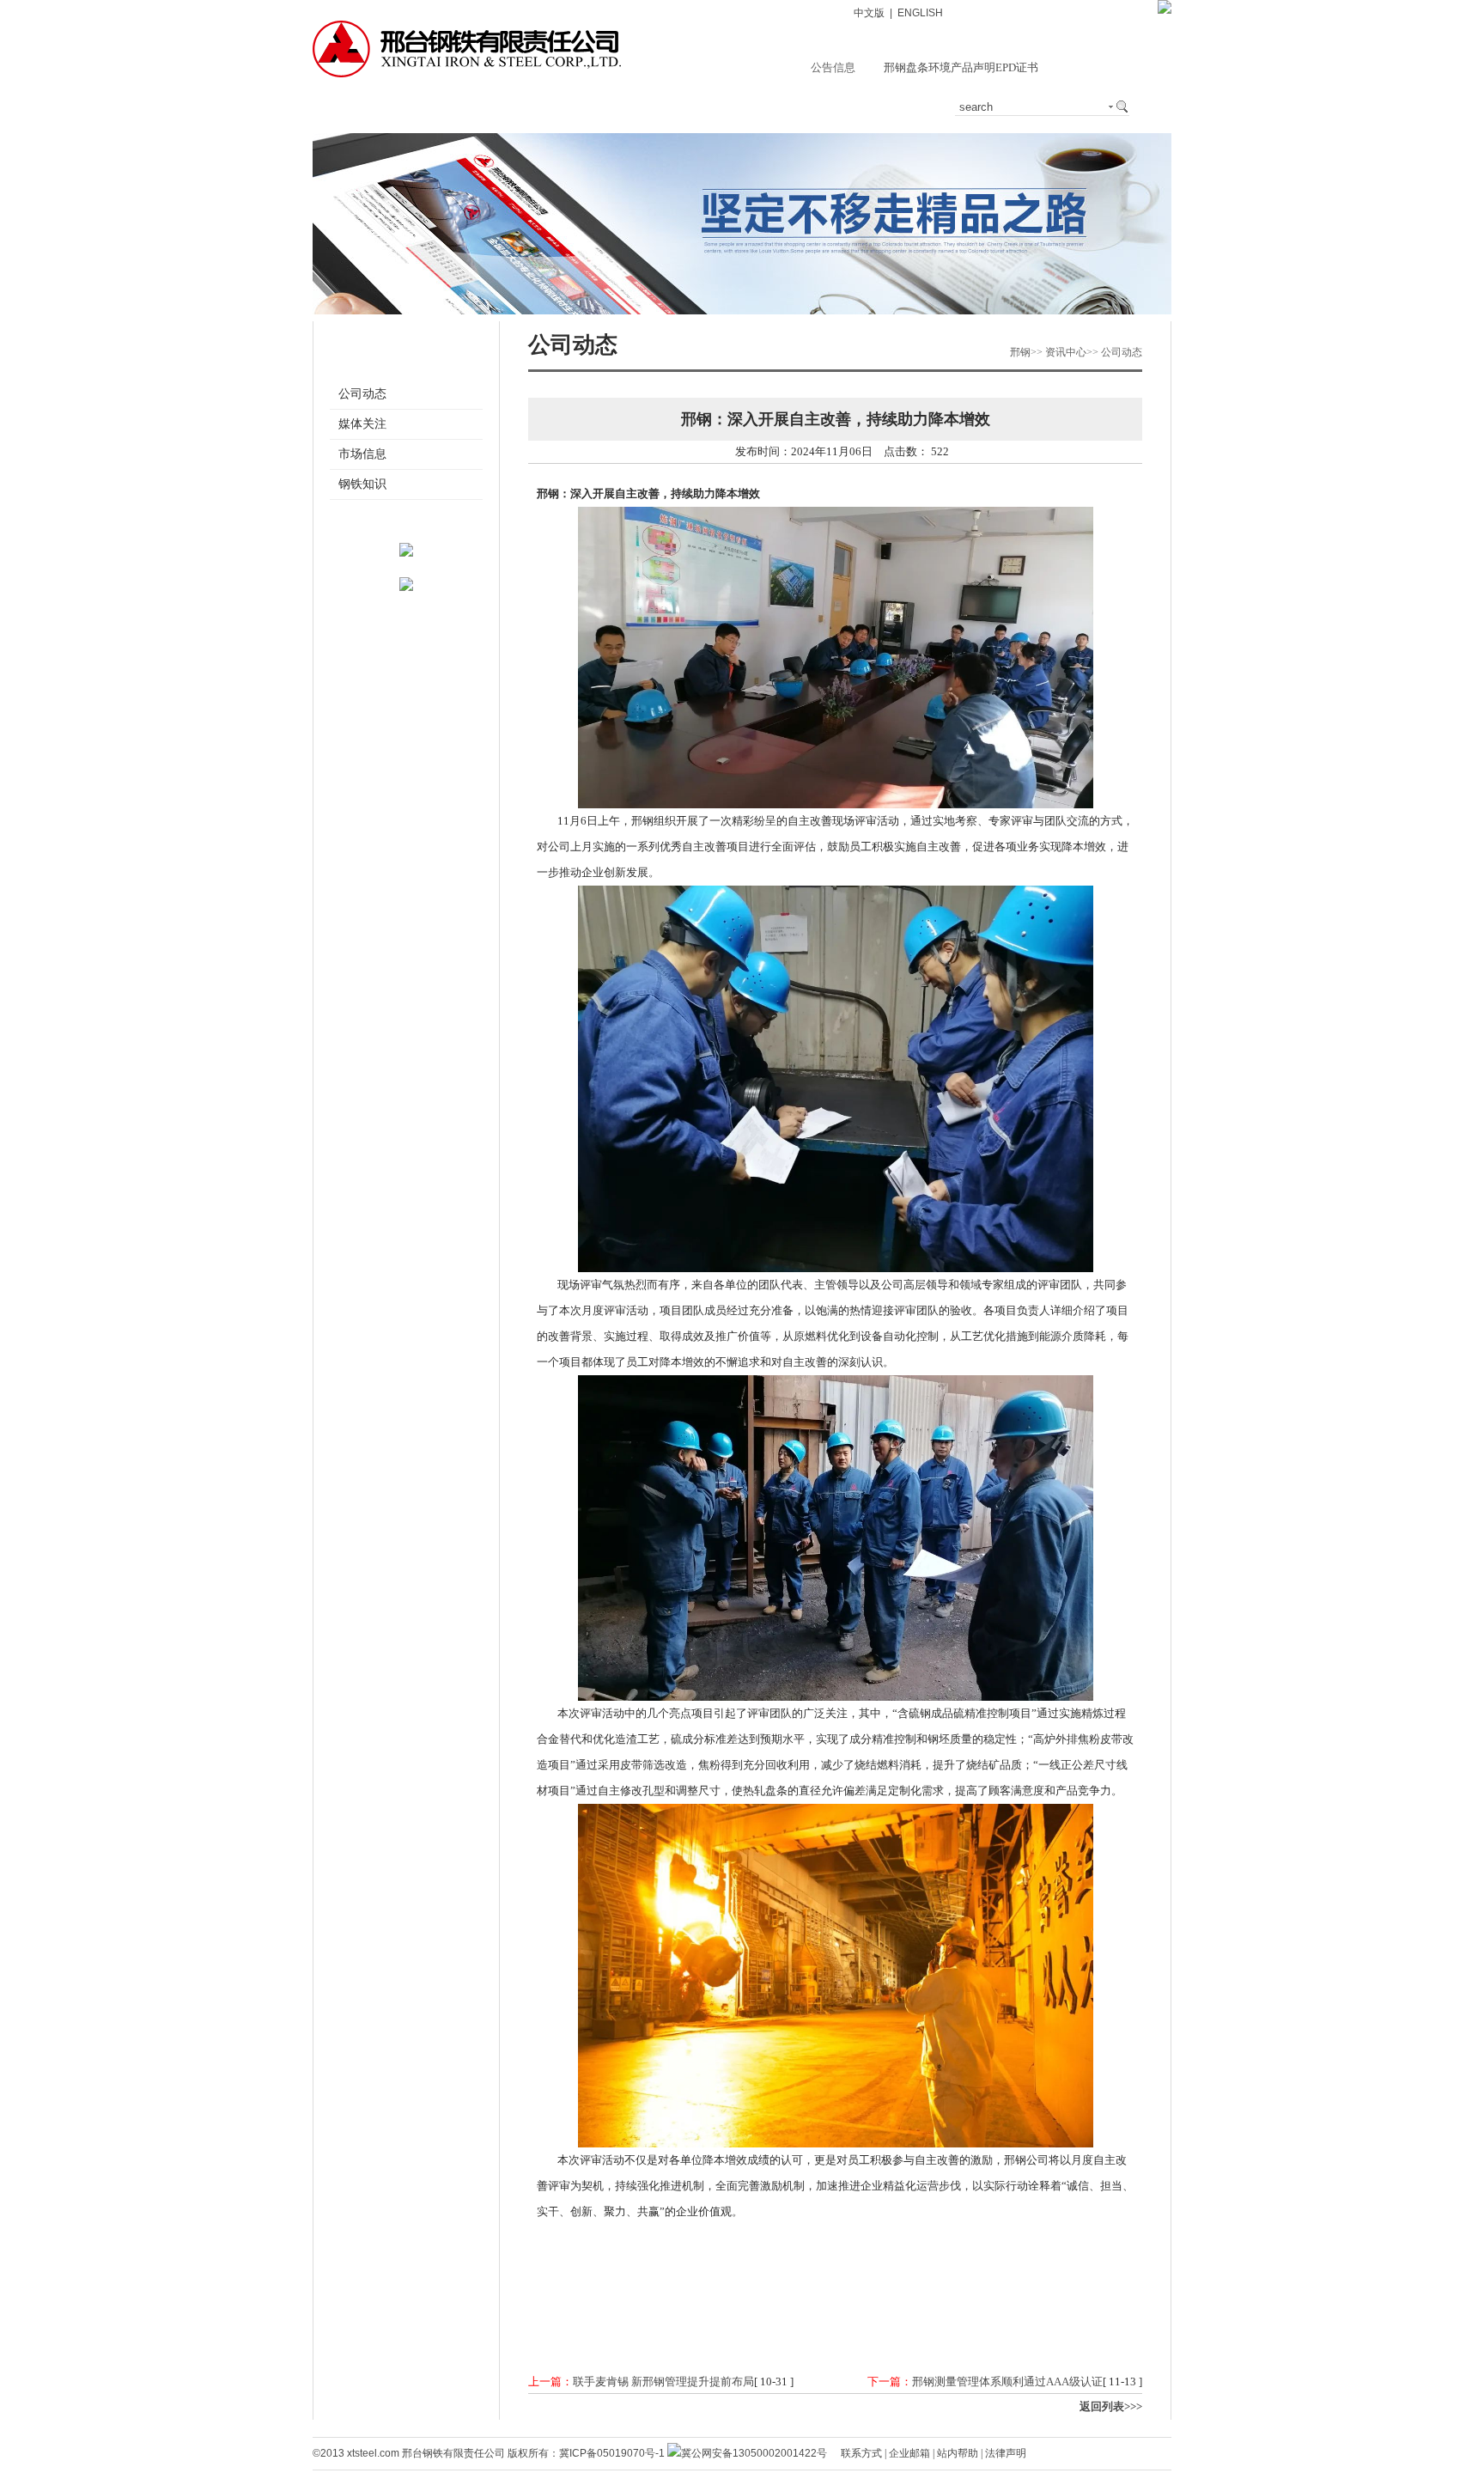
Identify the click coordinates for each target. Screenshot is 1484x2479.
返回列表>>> (1111, 2406)
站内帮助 (958, 2453)
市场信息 (362, 454)
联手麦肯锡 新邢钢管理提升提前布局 (663, 2382)
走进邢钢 (390, 107)
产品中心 (560, 107)
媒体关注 (362, 424)
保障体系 (730, 107)
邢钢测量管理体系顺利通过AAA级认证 (1007, 2382)
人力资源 (900, 107)
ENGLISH (920, 13)
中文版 (869, 13)
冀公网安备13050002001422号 (754, 2453)
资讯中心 (475, 107)
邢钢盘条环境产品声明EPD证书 (961, 67)
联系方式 (861, 2453)
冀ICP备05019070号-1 (612, 2453)
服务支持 (645, 107)
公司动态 (362, 394)
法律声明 (1006, 2453)
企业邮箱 (909, 2453)
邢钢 (1020, 352)
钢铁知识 (362, 484)
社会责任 (815, 107)
